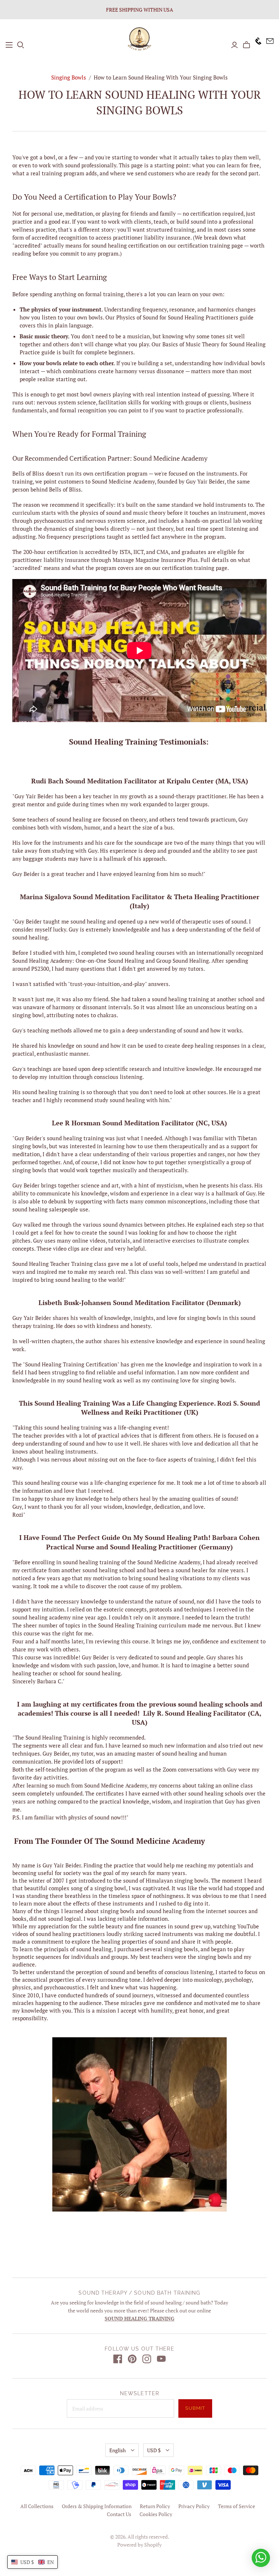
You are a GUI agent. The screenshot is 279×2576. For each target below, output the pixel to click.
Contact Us (119, 2514)
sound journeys (135, 1995)
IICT (138, 552)
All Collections (37, 2506)
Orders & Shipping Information (97, 2506)
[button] (33, 2562)
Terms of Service (236, 2506)
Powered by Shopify (139, 2545)
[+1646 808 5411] (256, 45)
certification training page (210, 245)
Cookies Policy (156, 2514)
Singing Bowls (69, 77)
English (118, 2450)
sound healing (30, 1617)
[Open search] (21, 45)
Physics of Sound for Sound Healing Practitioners (177, 317)
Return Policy (155, 2506)
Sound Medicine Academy (123, 481)
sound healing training (75, 1138)
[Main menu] (9, 45)
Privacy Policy (194, 2506)
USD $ (154, 2450)
